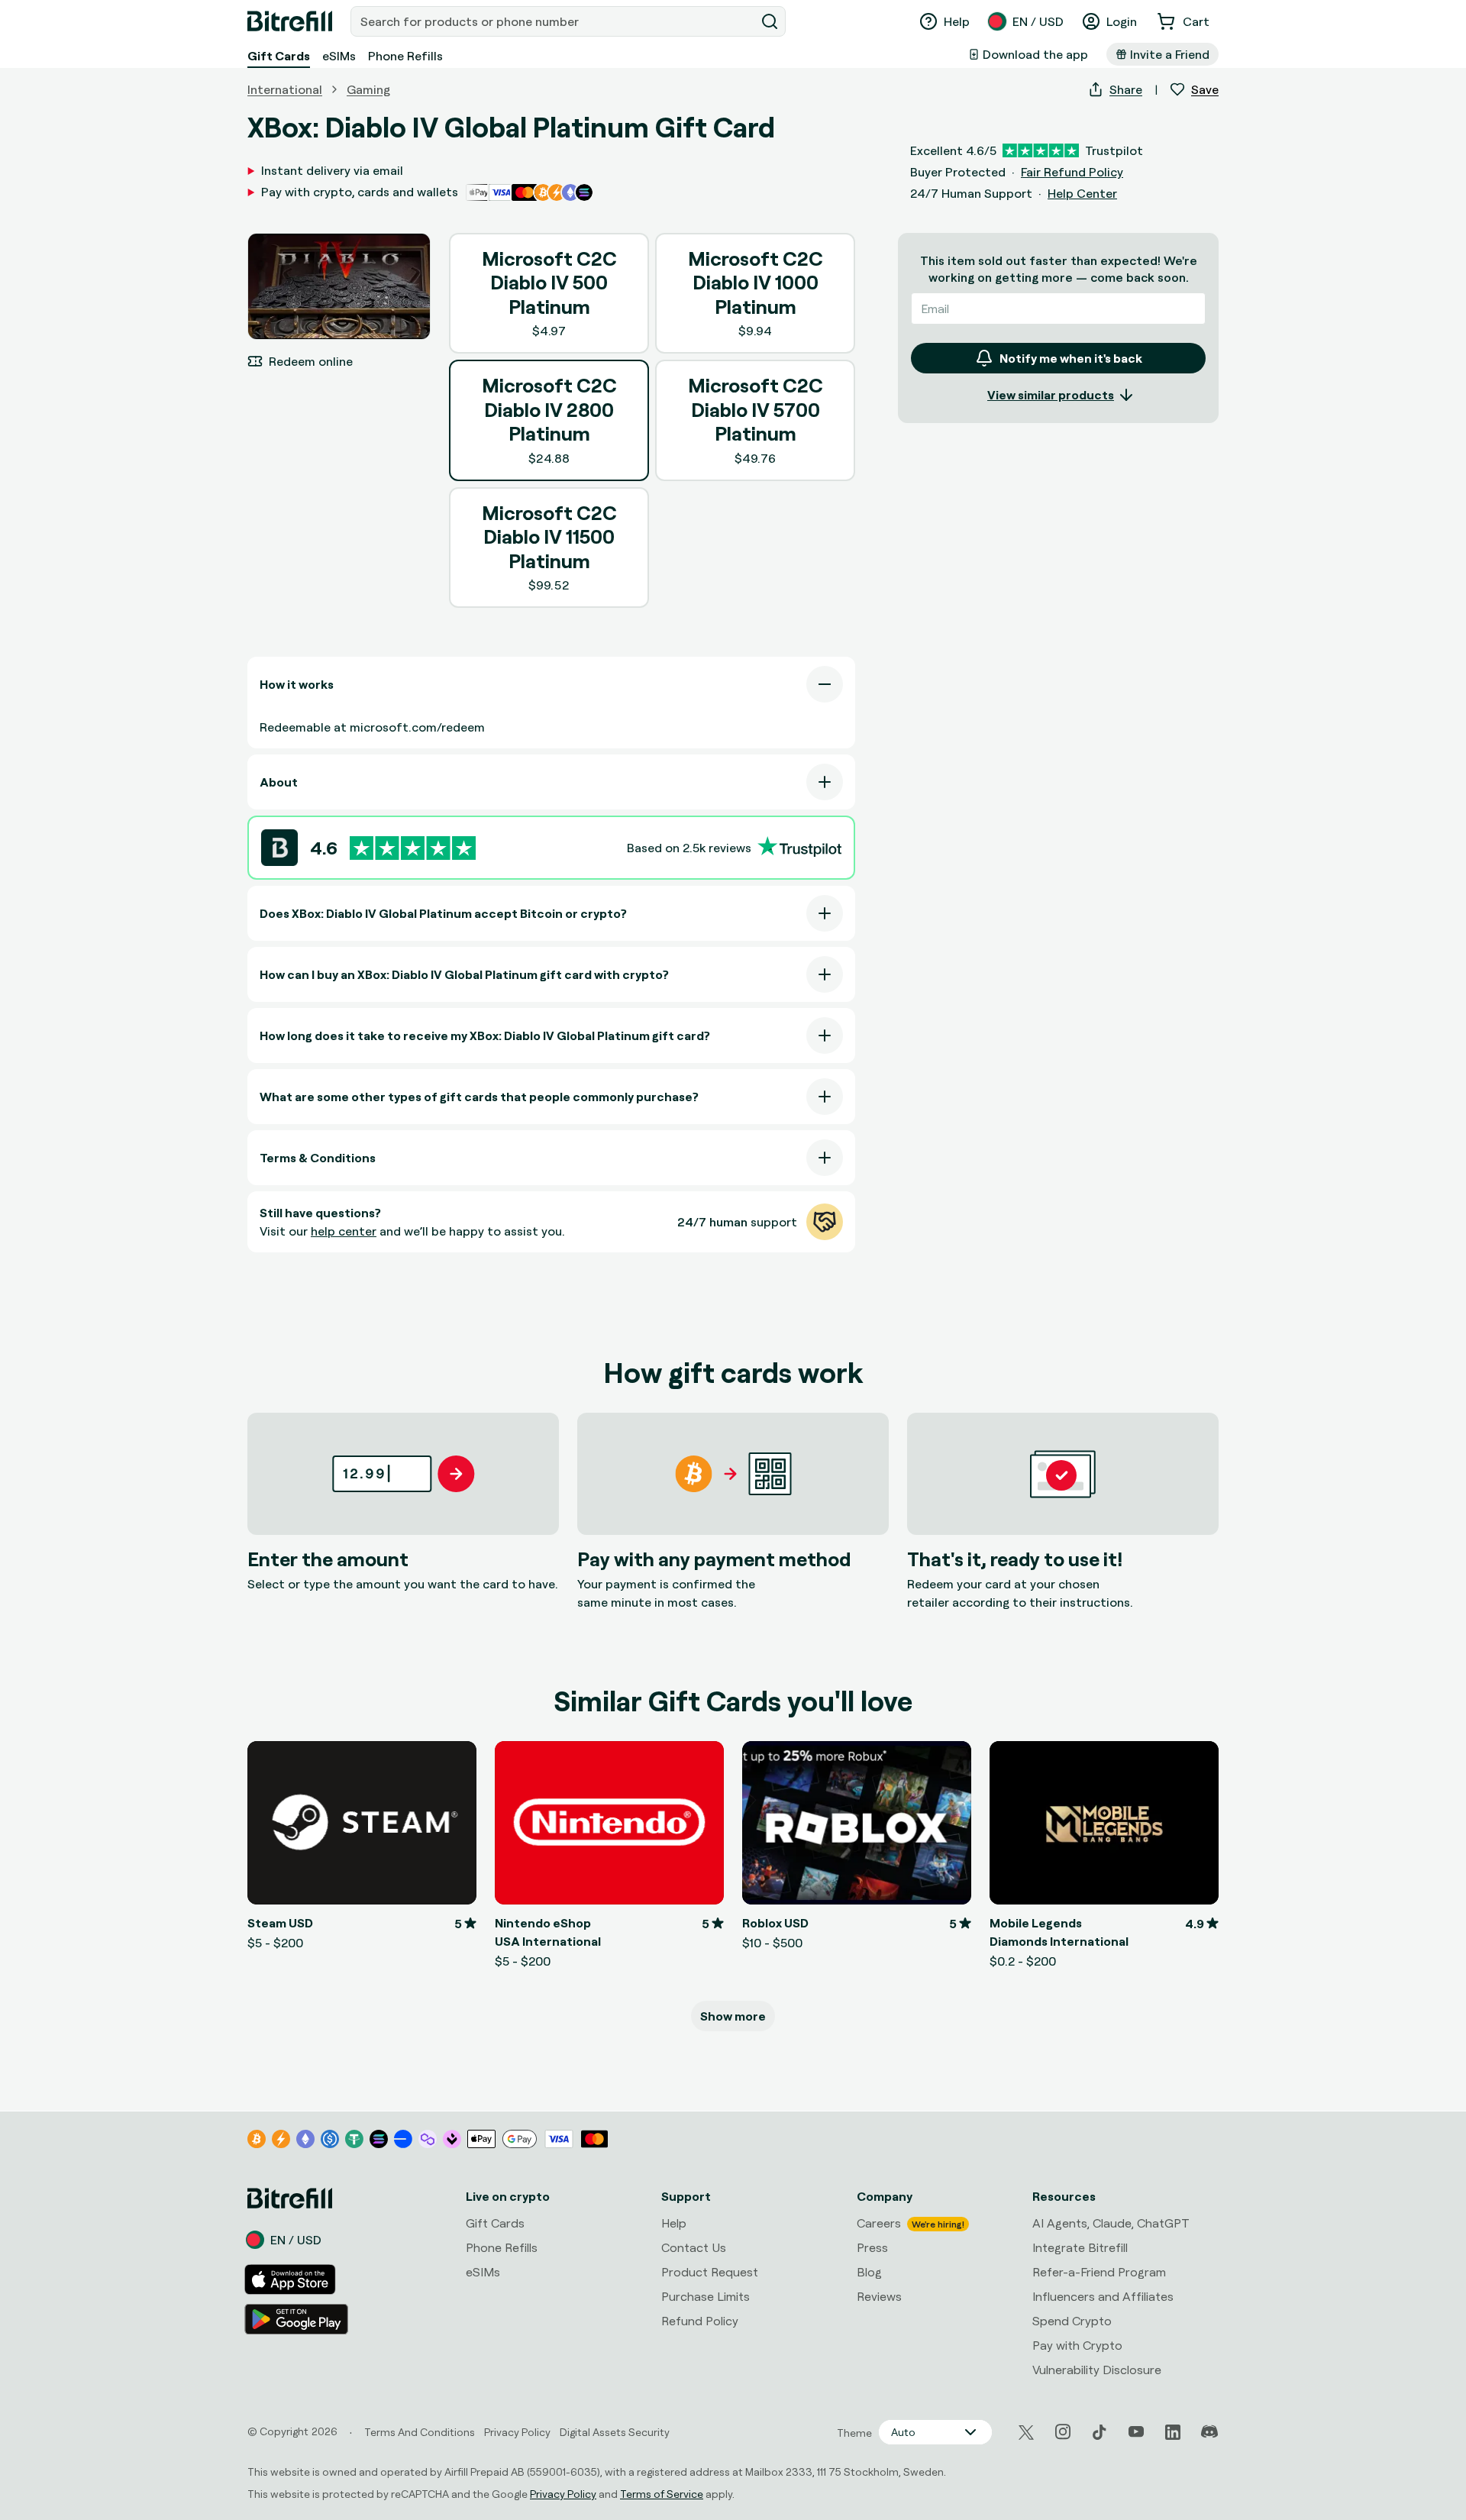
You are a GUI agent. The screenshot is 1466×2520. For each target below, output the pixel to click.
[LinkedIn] (1173, 2432)
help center (344, 1231)
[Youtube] (1136, 2432)
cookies (97, 2367)
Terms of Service (662, 2494)
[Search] (770, 21)
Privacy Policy (563, 2494)
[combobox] (554, 21)
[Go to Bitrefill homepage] (290, 21)
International (285, 89)
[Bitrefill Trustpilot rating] (413, 848)
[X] (1026, 2433)
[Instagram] (1063, 2432)
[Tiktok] (1099, 2432)
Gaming (368, 89)
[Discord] (1209, 2432)
